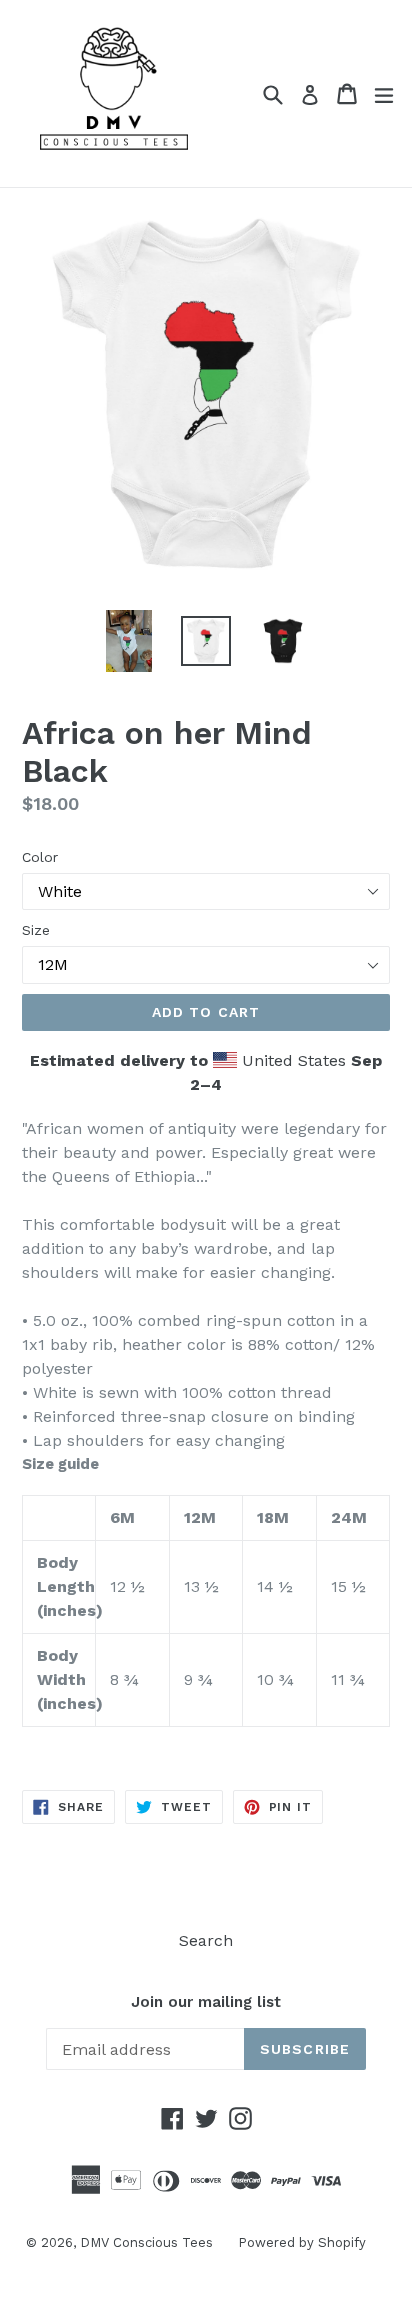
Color (40, 857)
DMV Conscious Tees (146, 2242)
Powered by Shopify (302, 2242)
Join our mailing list (206, 2002)
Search (206, 1940)
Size (36, 930)
